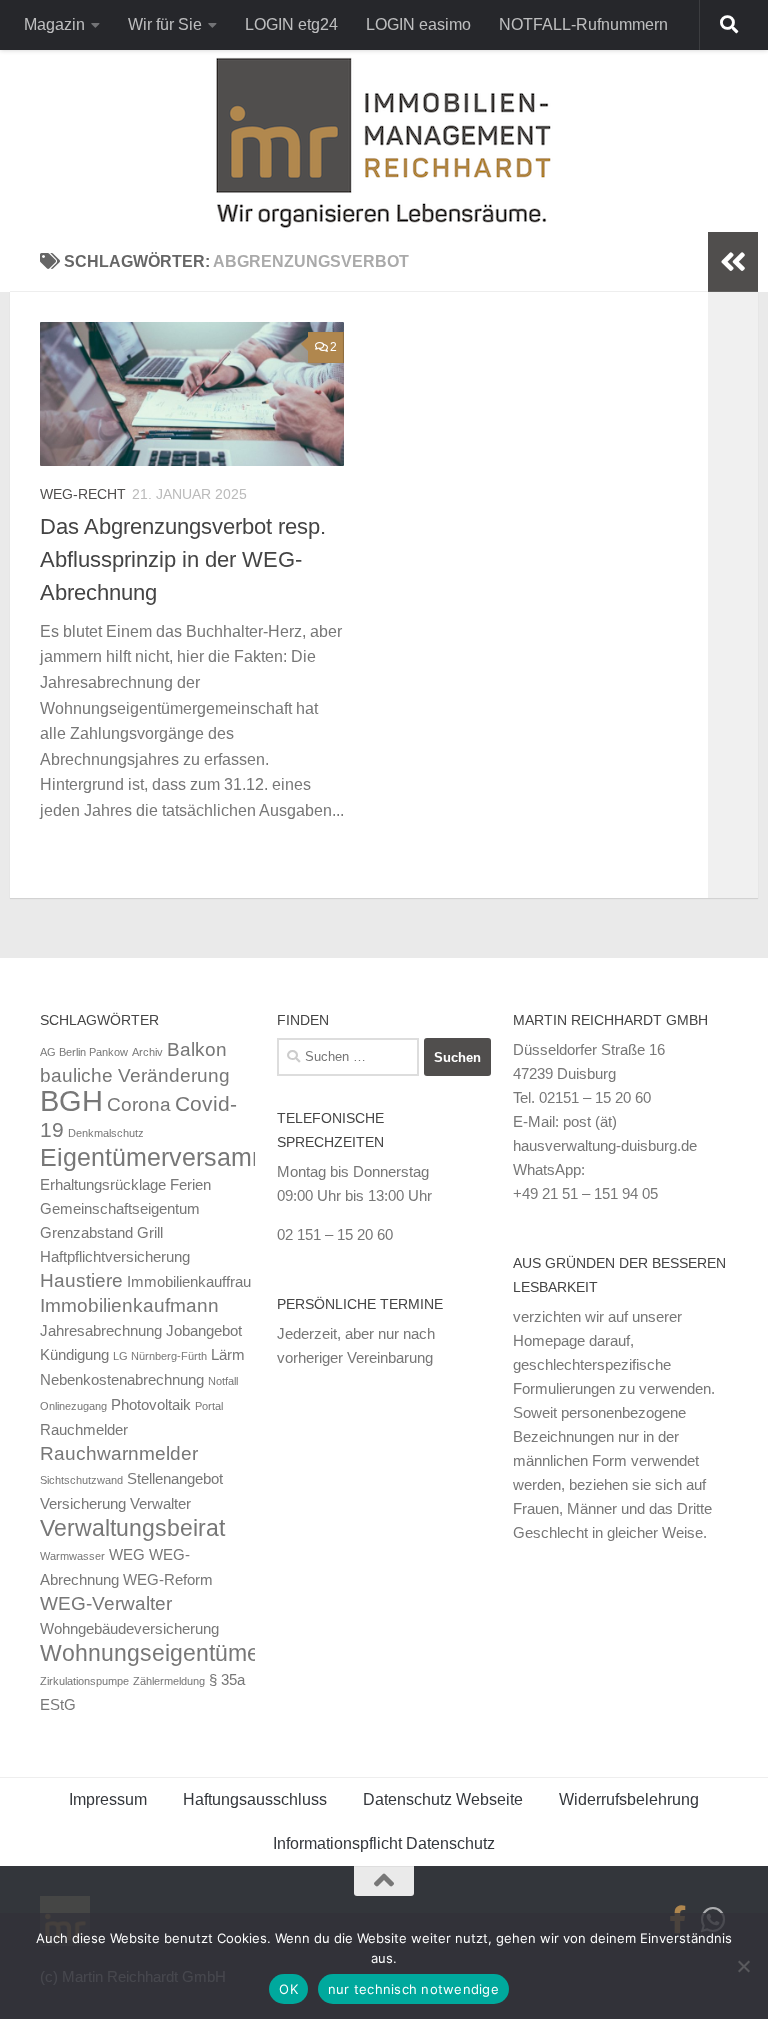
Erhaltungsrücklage (103, 1184)
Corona (139, 1104)
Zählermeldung (169, 1681)
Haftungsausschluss (255, 1799)
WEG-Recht (83, 494)
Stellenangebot (175, 1478)
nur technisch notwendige (413, 1989)
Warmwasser (72, 1556)
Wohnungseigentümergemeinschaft (223, 1653)
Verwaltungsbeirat (132, 1528)
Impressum (108, 1799)
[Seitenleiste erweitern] (733, 262)
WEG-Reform (168, 1579)
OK (288, 1989)
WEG (127, 1554)
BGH (71, 1100)
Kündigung (74, 1354)
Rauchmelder (84, 1429)
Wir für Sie (165, 24)
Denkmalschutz (106, 1133)
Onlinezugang (73, 1406)
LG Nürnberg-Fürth (160, 1356)
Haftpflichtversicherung (115, 1256)
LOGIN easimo (418, 24)
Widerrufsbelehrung (629, 1799)
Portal (209, 1406)
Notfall (223, 1381)
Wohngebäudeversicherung (129, 1628)
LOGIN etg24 (291, 24)
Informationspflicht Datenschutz (384, 1843)
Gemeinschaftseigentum (120, 1208)
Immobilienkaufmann (129, 1305)
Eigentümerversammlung (180, 1157)
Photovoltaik (151, 1404)
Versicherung (83, 1503)
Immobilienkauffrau (189, 1281)
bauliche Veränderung (135, 1075)
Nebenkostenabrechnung (122, 1379)
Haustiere (81, 1280)
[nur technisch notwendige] (743, 1966)
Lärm (228, 1354)
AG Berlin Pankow (84, 1052)
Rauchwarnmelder (119, 1453)
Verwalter (160, 1503)
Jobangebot (204, 1330)
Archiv (147, 1052)
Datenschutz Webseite (443, 1799)
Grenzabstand (86, 1232)
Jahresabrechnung (101, 1330)
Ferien (190, 1184)
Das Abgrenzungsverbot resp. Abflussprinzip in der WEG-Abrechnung (183, 559)
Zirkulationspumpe (84, 1681)
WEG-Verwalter (106, 1603)
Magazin (54, 24)
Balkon (197, 1049)
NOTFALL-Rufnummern (583, 24)
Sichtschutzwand (81, 1480)
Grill (150, 1232)
